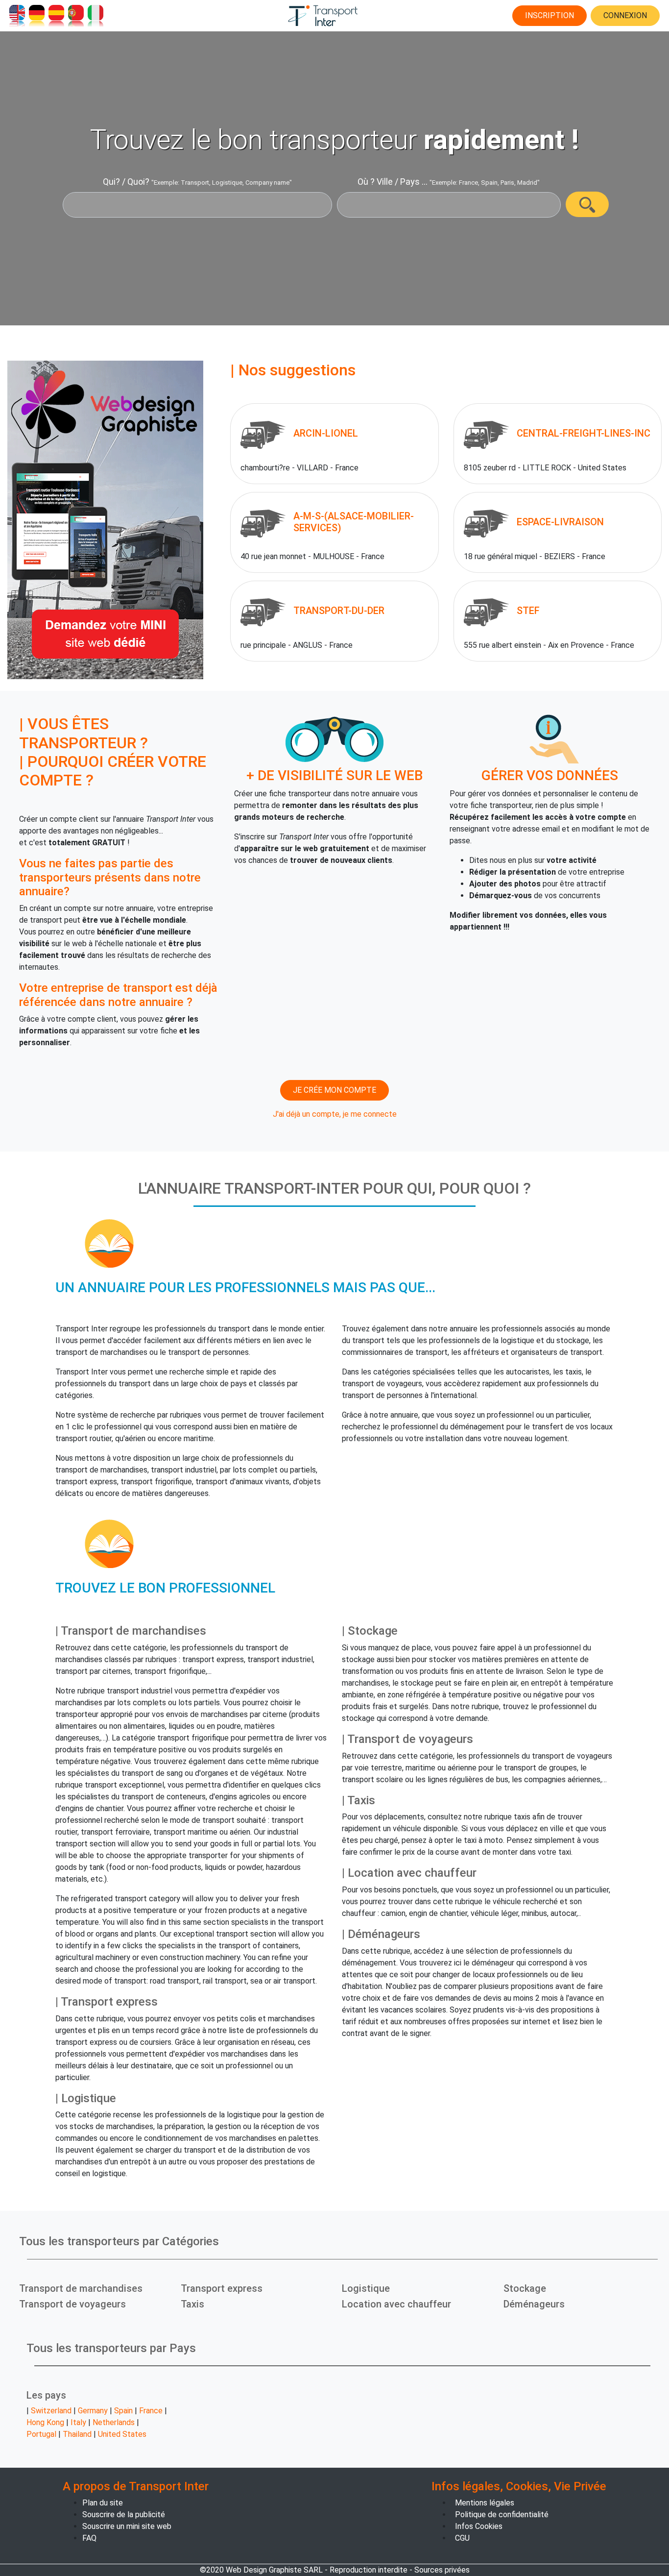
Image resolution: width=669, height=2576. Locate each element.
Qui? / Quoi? (126, 182)
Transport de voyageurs (72, 2304)
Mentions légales (485, 2503)
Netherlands (114, 2422)
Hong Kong (45, 2422)
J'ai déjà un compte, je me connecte (335, 1114)
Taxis (192, 2304)
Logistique (366, 2288)
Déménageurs (534, 2304)
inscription (550, 15)
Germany (93, 2411)
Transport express (222, 2288)
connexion (625, 15)
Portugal (41, 2434)
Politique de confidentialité (502, 2515)
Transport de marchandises (81, 2288)
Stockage (525, 2288)
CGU (462, 2538)
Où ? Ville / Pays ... (393, 182)
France (151, 2411)
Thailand (77, 2434)
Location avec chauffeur (396, 2304)
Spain (123, 2411)
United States (122, 2434)
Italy (78, 2422)
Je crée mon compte (334, 1090)
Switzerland (51, 2411)
